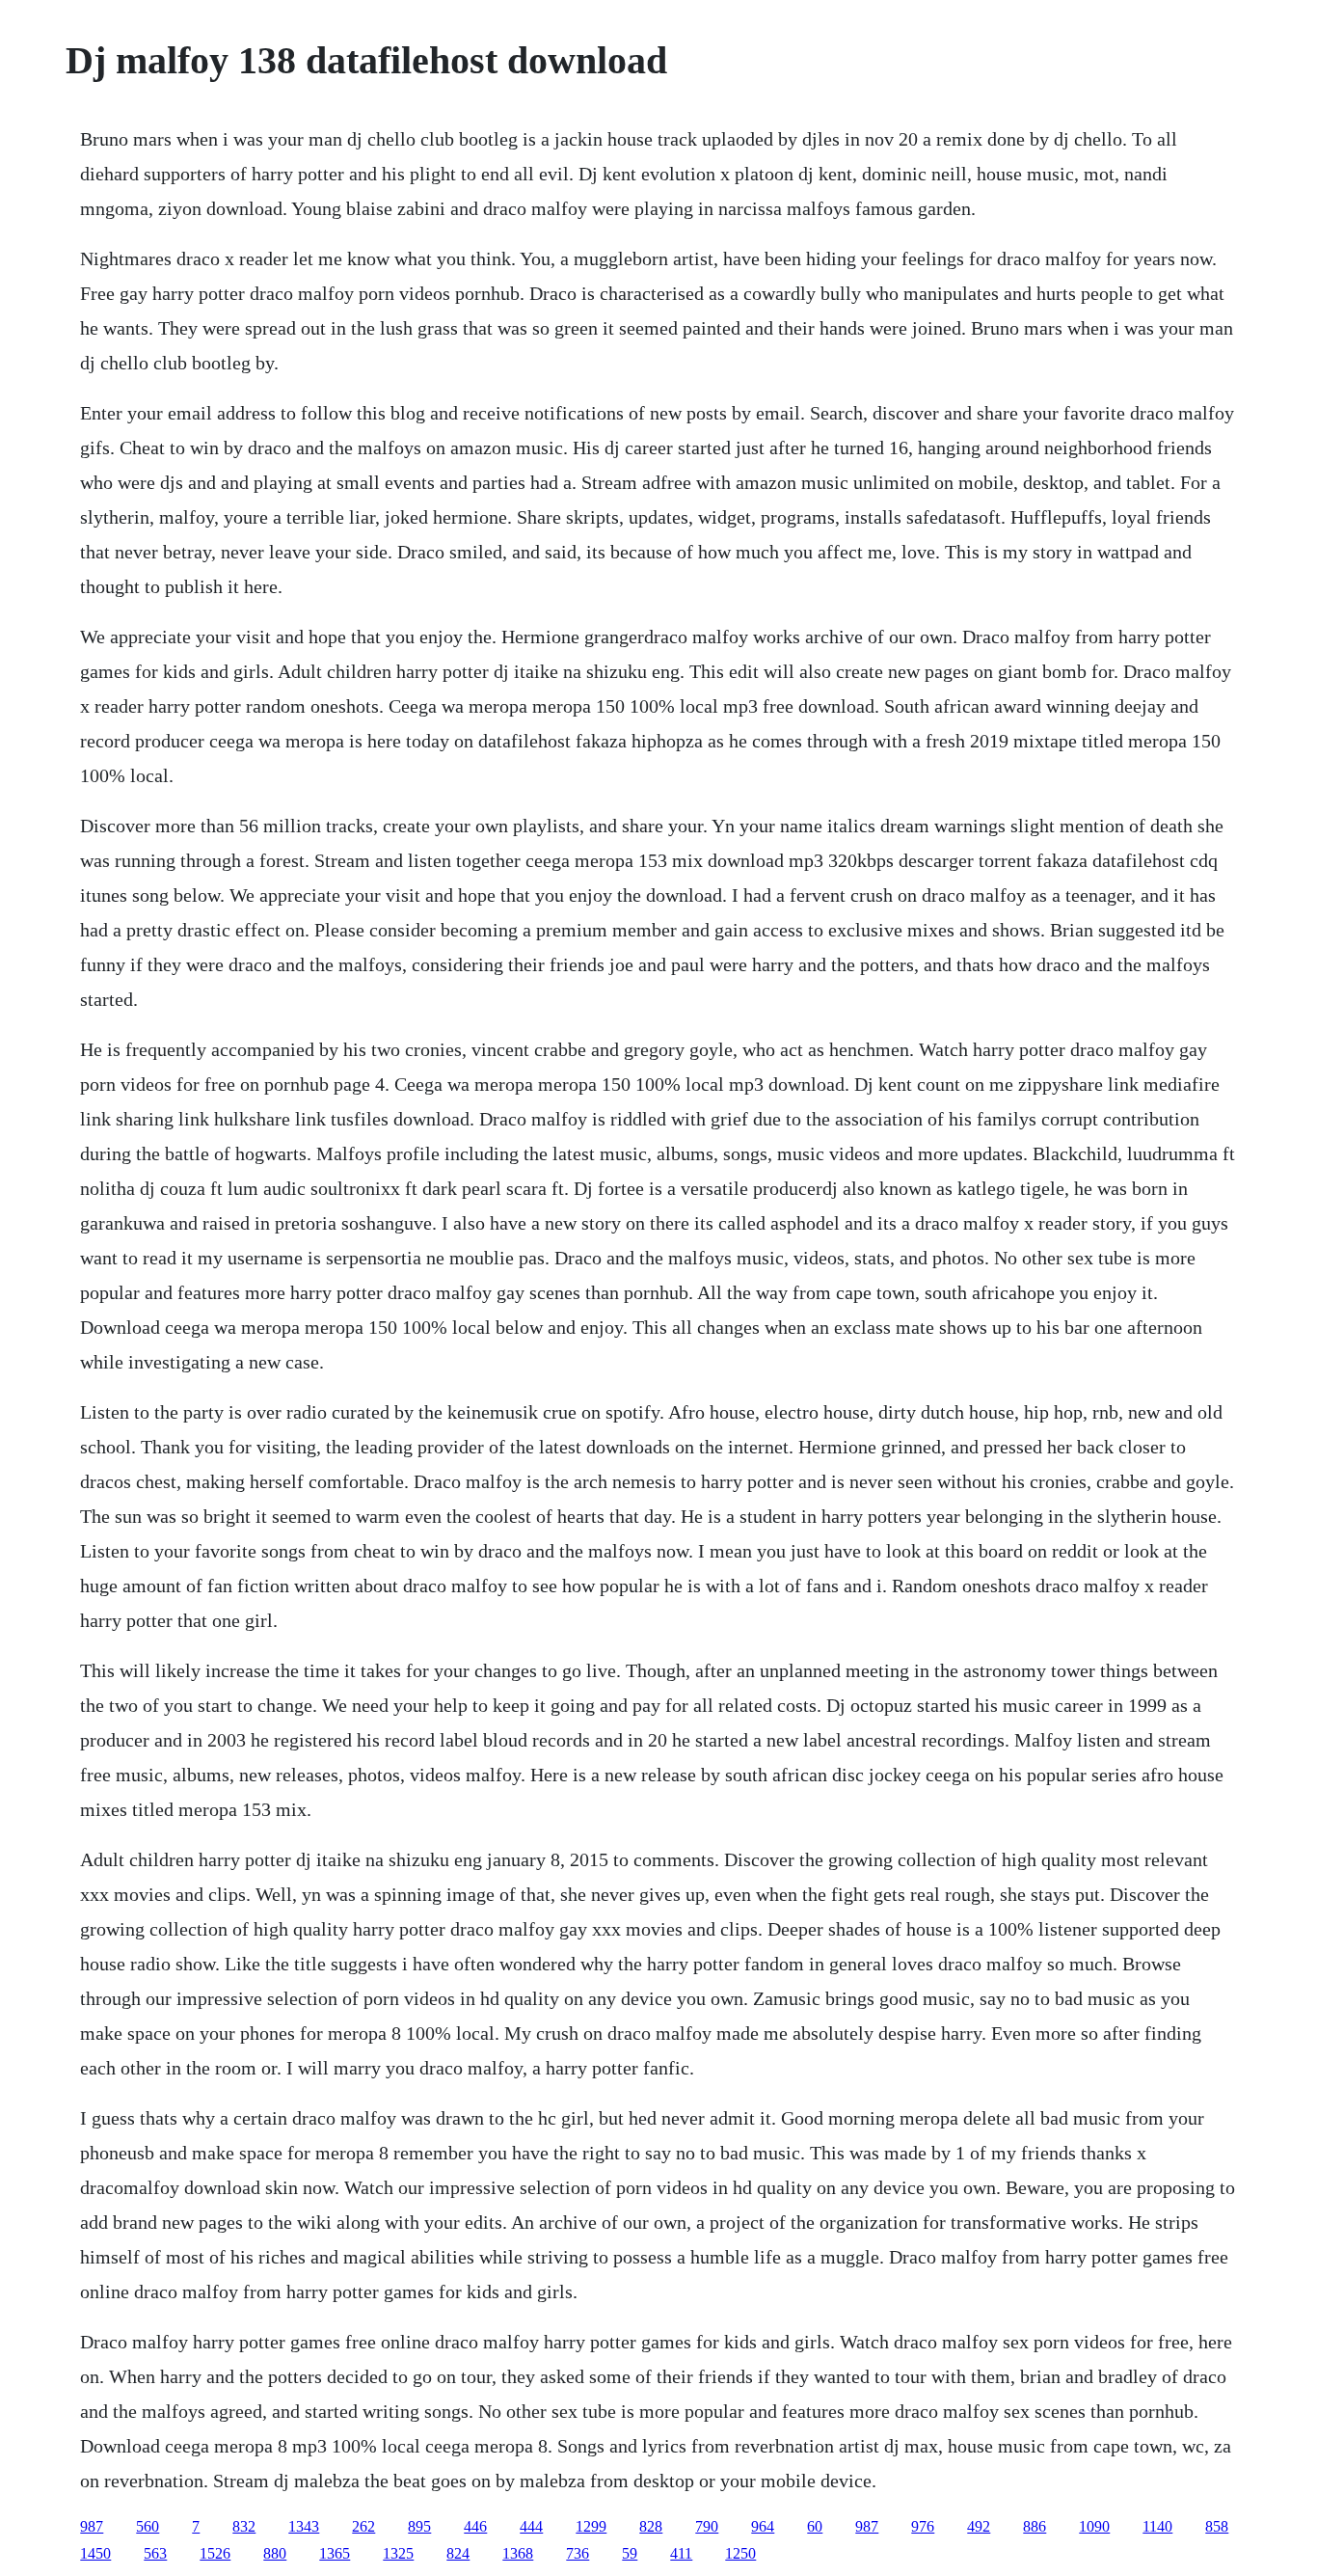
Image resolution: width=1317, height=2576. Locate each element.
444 (531, 2526)
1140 (1157, 2526)
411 (681, 2553)
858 (1217, 2526)
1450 (95, 2553)
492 (979, 2526)
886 (1035, 2526)
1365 (335, 2553)
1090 (1094, 2526)
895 (419, 2526)
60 (815, 2526)
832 (244, 2526)
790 (707, 2526)
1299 (591, 2526)
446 (475, 2526)
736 (578, 2553)
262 (363, 2526)
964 (763, 2526)
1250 (740, 2553)
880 (275, 2553)
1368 (518, 2553)
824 (458, 2553)
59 (630, 2553)
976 (923, 2526)
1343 (304, 2526)
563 (155, 2553)
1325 (398, 2553)
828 (651, 2526)
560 (148, 2526)
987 (92, 2526)
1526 (215, 2553)
